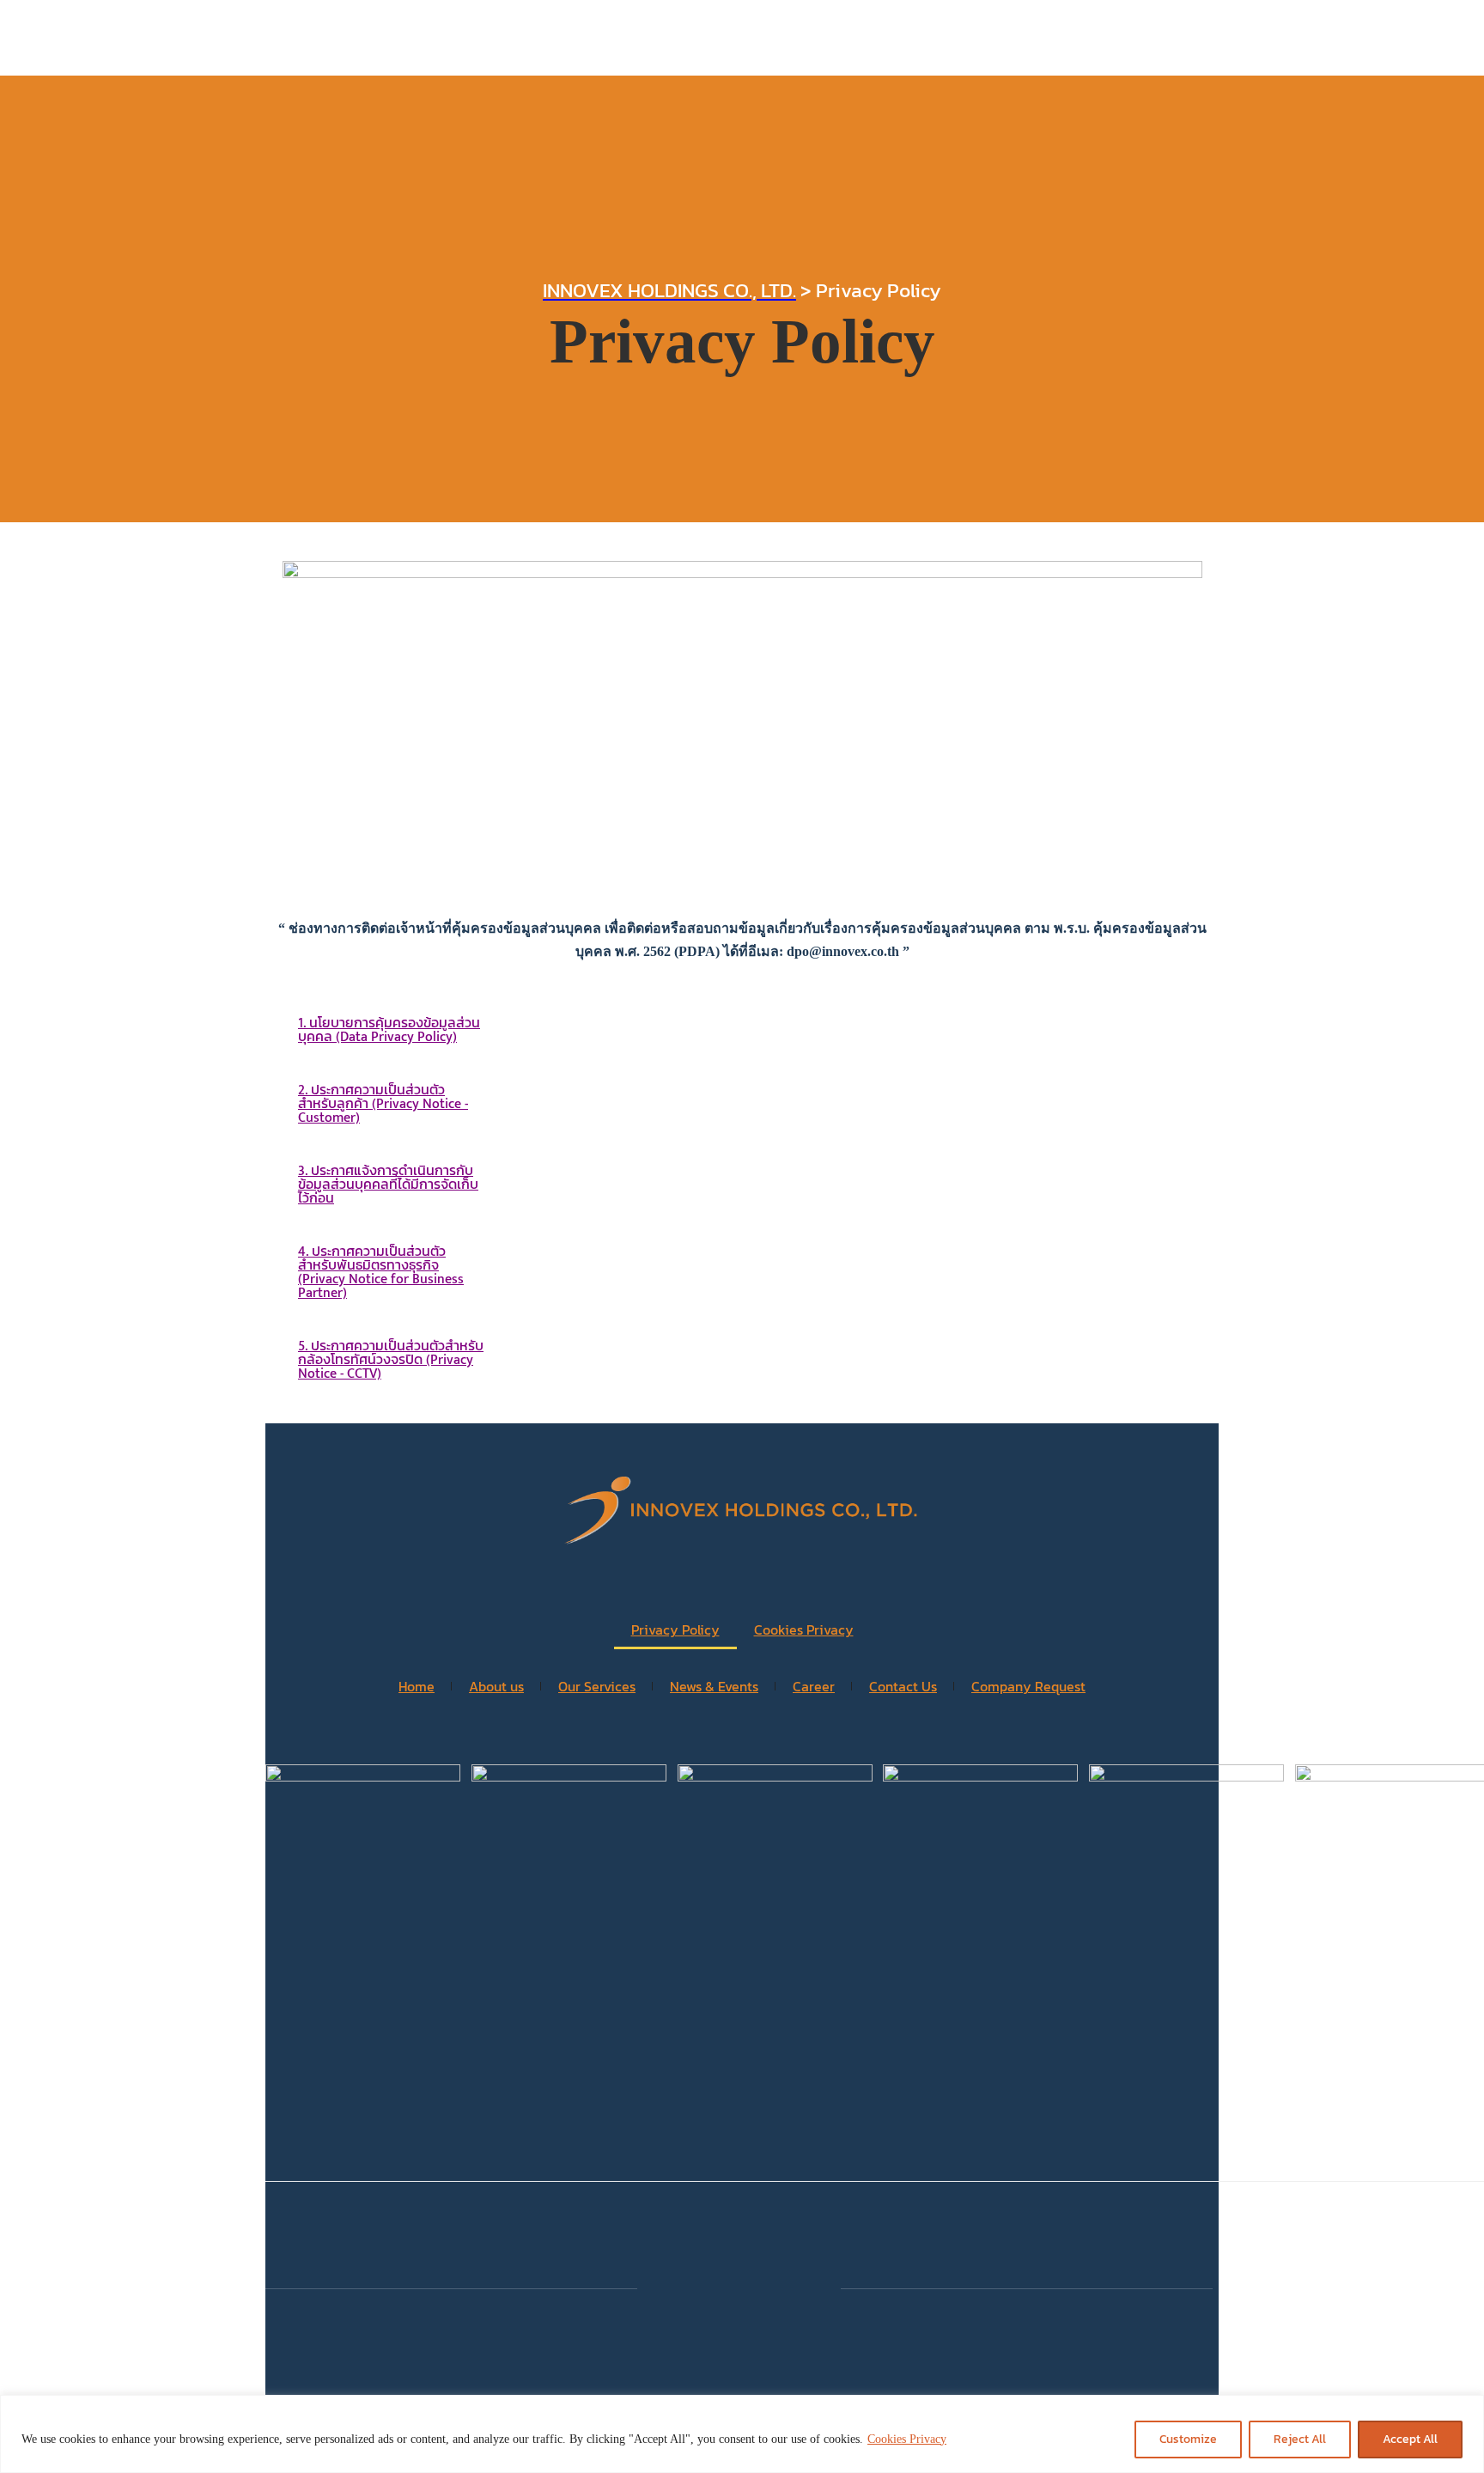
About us (496, 1686)
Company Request (1028, 1686)
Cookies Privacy (907, 2439)
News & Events (714, 1686)
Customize (1188, 2439)
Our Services (597, 1686)
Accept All (1410, 2439)
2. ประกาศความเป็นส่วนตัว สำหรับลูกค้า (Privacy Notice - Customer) (383, 1104)
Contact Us (903, 1686)
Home (417, 1686)
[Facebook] (739, 2287)
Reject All (1300, 2439)
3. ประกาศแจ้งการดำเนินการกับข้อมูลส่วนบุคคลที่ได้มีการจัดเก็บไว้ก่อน (388, 1185)
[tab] (391, 1031)
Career (814, 1686)
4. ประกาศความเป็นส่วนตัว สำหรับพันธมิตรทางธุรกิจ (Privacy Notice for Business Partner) (381, 1273)
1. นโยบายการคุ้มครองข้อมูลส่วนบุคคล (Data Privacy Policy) (389, 1030)
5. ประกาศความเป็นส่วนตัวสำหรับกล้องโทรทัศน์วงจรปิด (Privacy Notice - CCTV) (391, 1360)
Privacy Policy (675, 1629)
